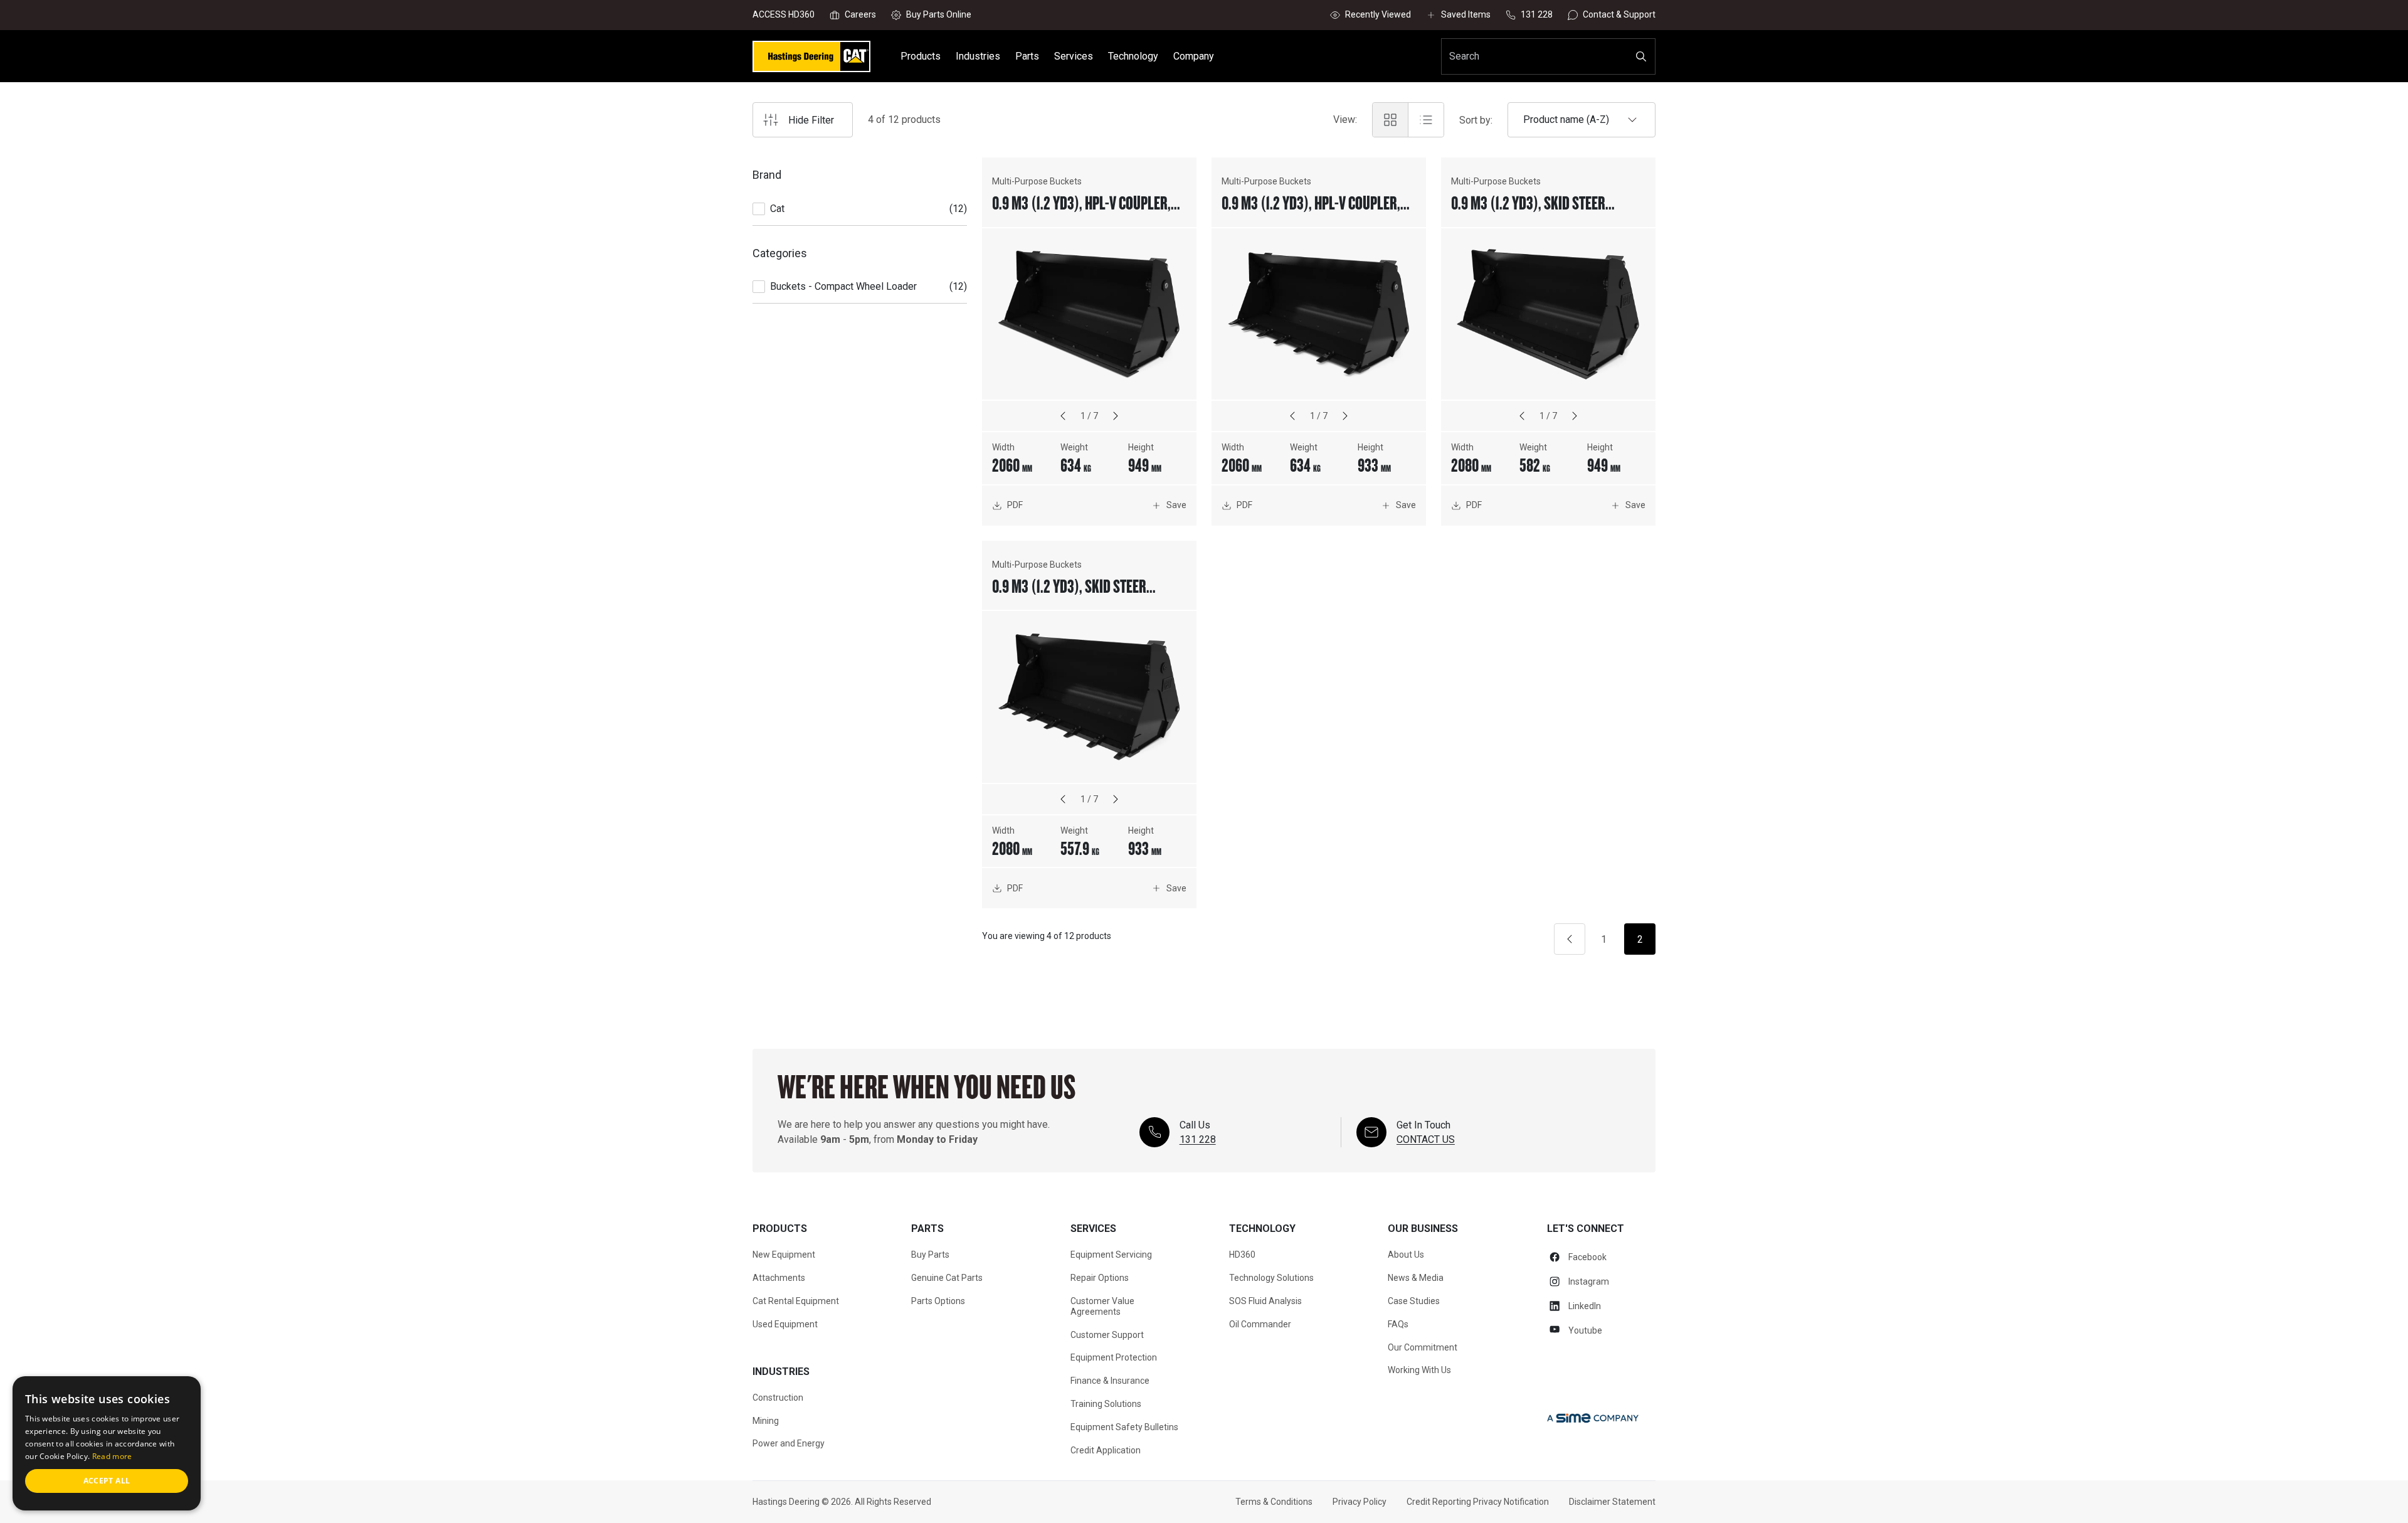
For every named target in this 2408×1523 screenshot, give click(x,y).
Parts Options (938, 1301)
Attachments (779, 1278)
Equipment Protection (1114, 1357)
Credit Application (1106, 1450)
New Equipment (784, 1255)
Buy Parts (930, 1255)
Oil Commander (1260, 1324)
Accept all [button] (107, 1481)
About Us (1406, 1255)
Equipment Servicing (1111, 1255)
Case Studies (1414, 1301)
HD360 (1242, 1255)
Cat (777, 209)
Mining (766, 1421)
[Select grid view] (1390, 120)
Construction (778, 1398)
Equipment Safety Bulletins (1124, 1427)
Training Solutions (1106, 1404)
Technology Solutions (1271, 1278)
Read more (112, 1456)
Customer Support (1107, 1335)
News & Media (1416, 1278)
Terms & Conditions (1274, 1502)
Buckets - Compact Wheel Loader (843, 286)
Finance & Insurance (1110, 1381)
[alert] (107, 1443)
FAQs (1398, 1324)
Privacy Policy (1360, 1502)
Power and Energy (789, 1443)
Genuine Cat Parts (947, 1278)
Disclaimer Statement (1612, 1502)
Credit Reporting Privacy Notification (1478, 1502)
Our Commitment (1423, 1347)
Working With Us (1419, 1370)
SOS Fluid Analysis (1265, 1301)
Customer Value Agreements (1102, 1306)
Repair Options (1100, 1278)
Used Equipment (785, 1324)
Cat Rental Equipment (796, 1301)
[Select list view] (1426, 120)
